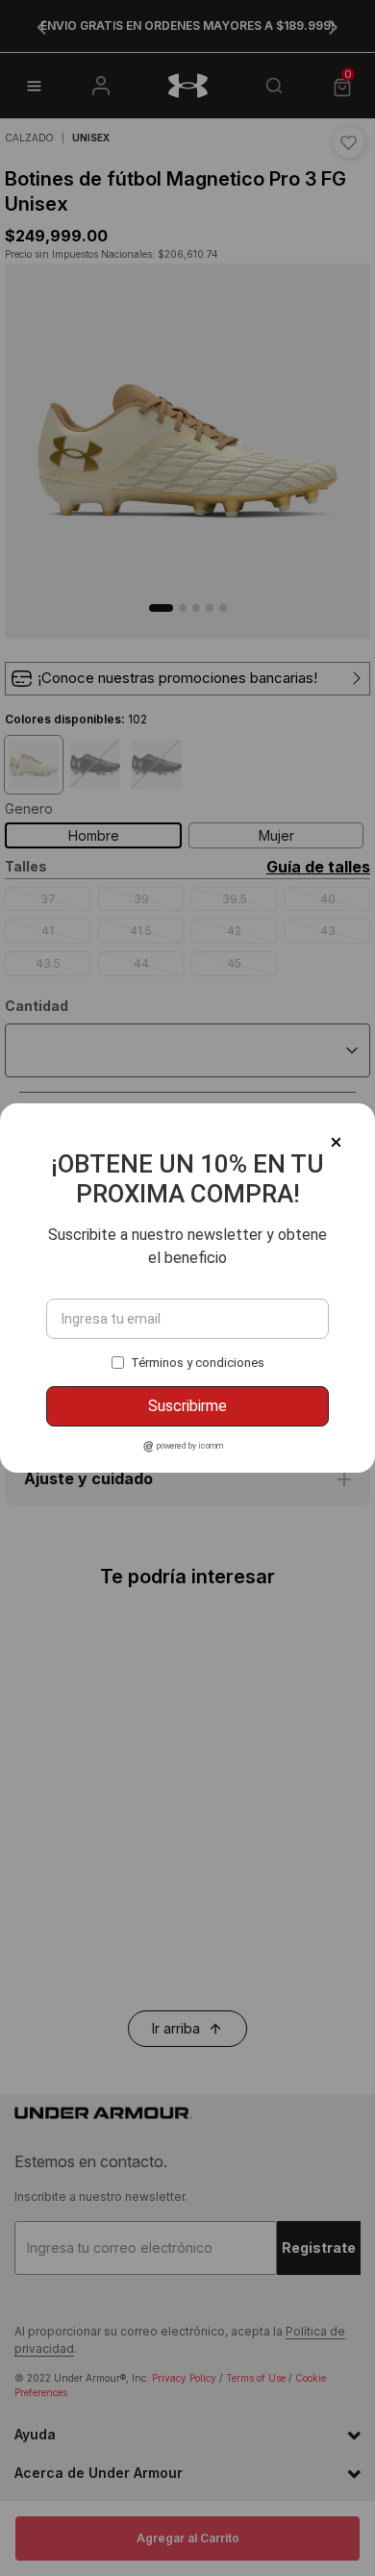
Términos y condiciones (198, 1363)
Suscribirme (187, 1406)
